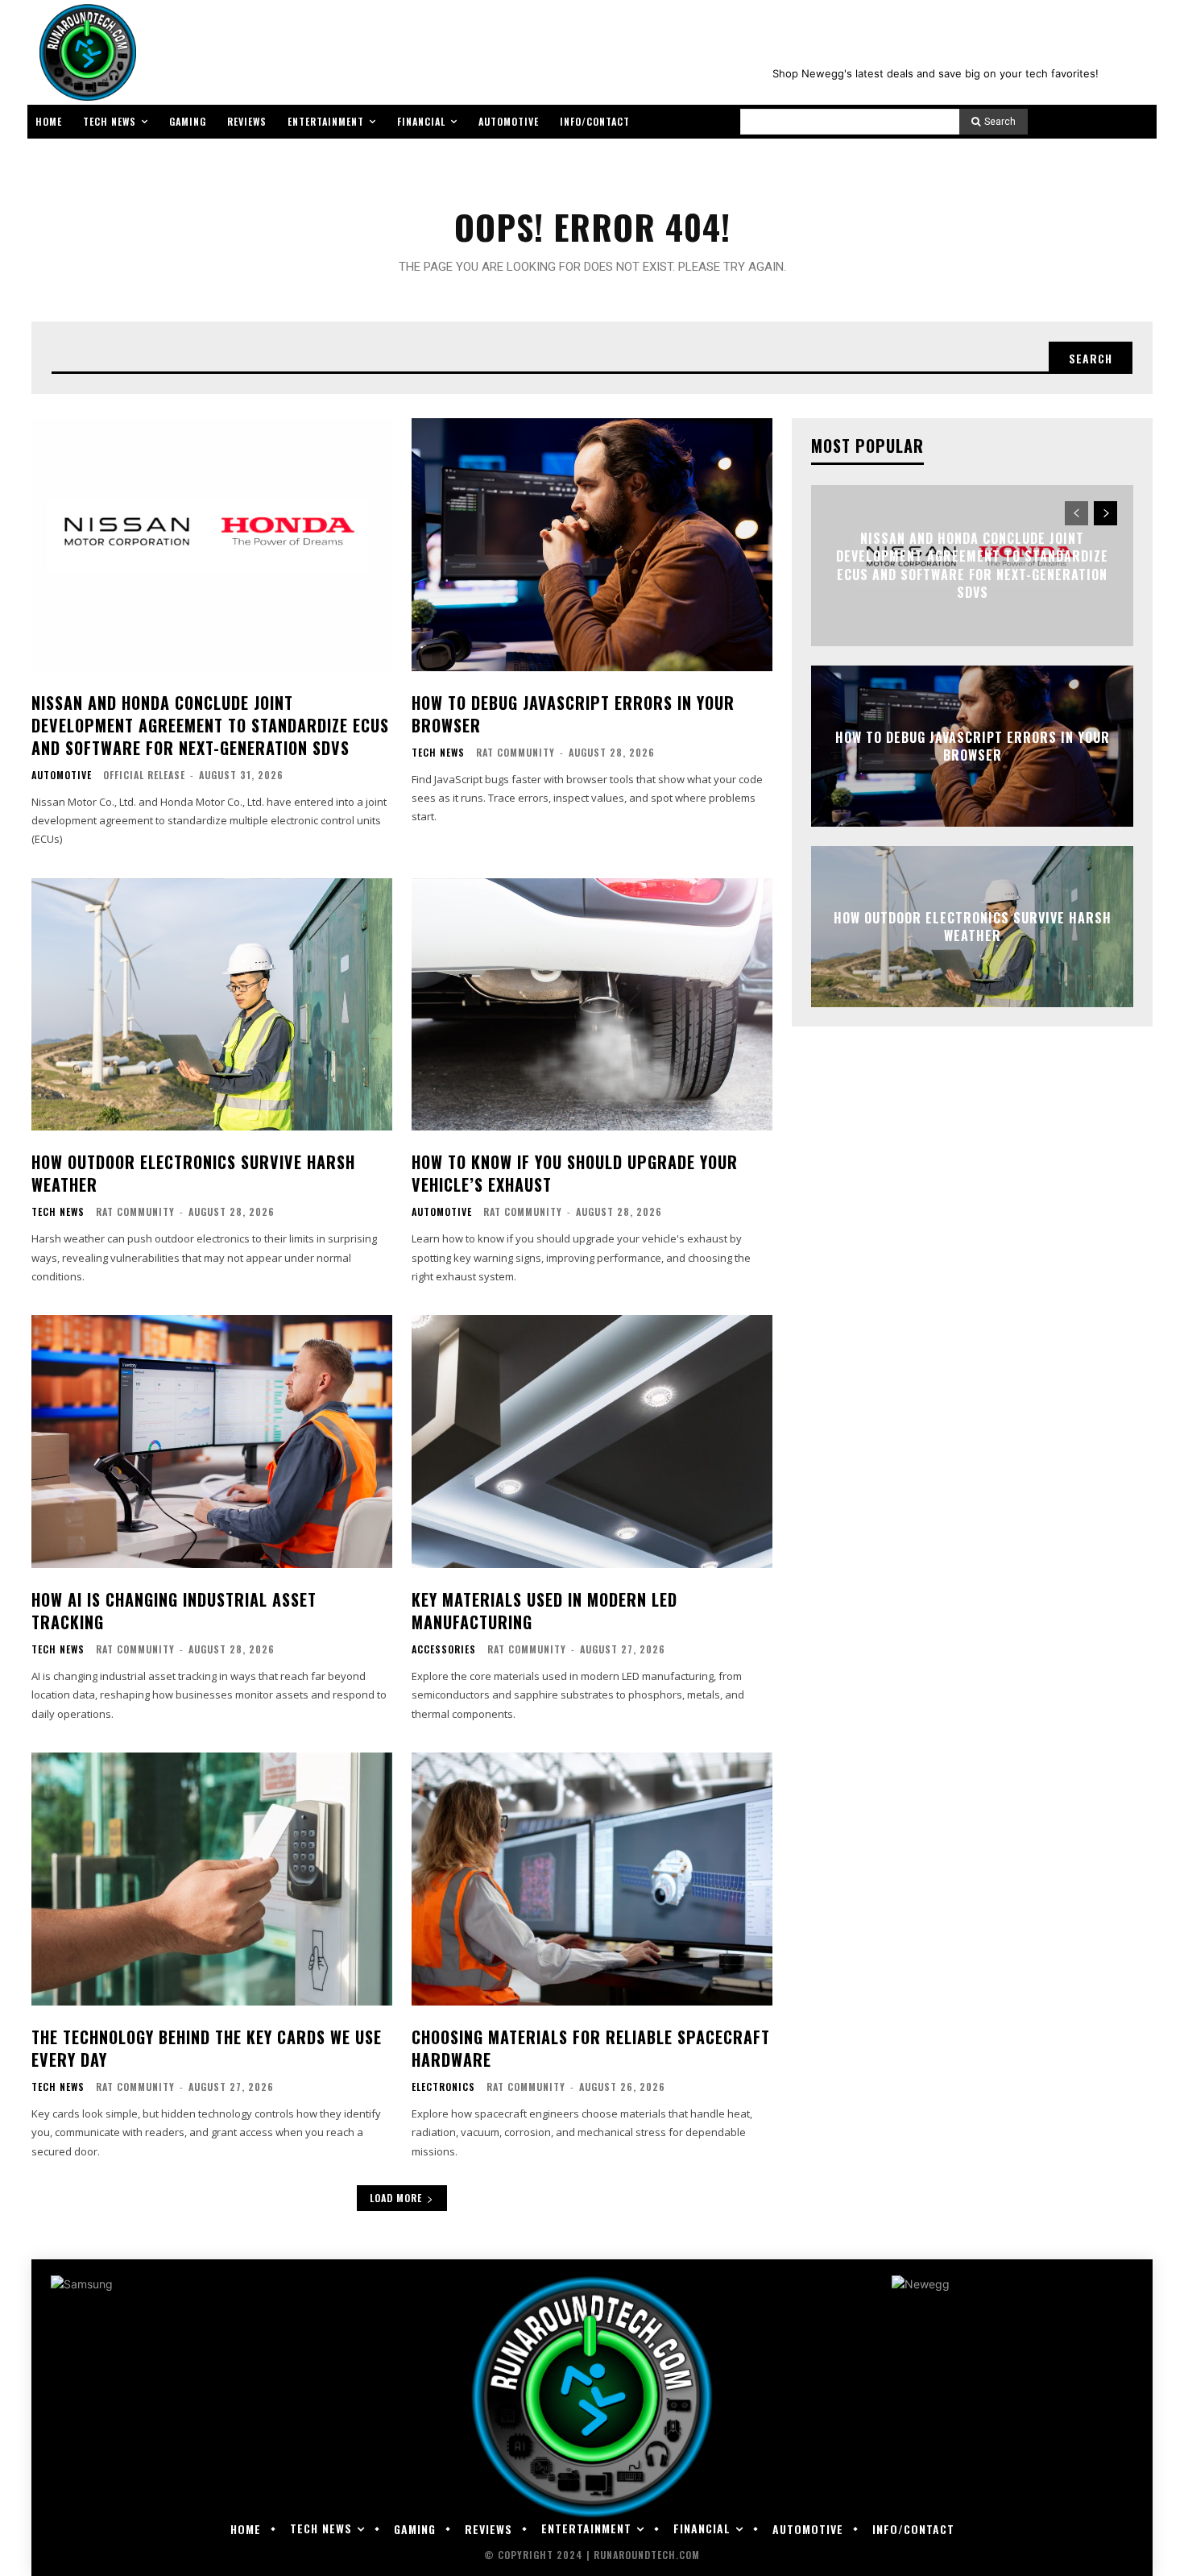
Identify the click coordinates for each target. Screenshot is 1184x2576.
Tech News (438, 753)
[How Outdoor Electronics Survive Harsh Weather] (212, 1005)
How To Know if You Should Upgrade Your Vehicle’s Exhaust (575, 1173)
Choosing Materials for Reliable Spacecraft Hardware (591, 2048)
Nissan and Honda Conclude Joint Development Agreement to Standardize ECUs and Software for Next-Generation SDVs (210, 725)
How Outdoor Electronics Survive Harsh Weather (193, 1173)
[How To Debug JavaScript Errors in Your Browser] (592, 545)
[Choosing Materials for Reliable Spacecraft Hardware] (592, 1879)
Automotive (62, 775)
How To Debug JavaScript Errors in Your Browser (573, 714)
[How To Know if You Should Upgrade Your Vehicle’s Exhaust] (592, 1005)
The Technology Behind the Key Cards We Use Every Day (207, 2048)
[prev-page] (1076, 513)
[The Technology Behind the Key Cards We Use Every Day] (212, 1879)
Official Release (144, 775)
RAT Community (515, 752)
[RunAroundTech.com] (85, 52)
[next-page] (1105, 513)
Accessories (444, 1649)
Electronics (443, 2087)
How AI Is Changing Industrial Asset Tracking (174, 1611)
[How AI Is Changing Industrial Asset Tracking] (212, 1441)
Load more (396, 2198)
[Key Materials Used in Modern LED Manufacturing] (592, 1441)
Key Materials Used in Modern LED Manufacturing (544, 1611)
